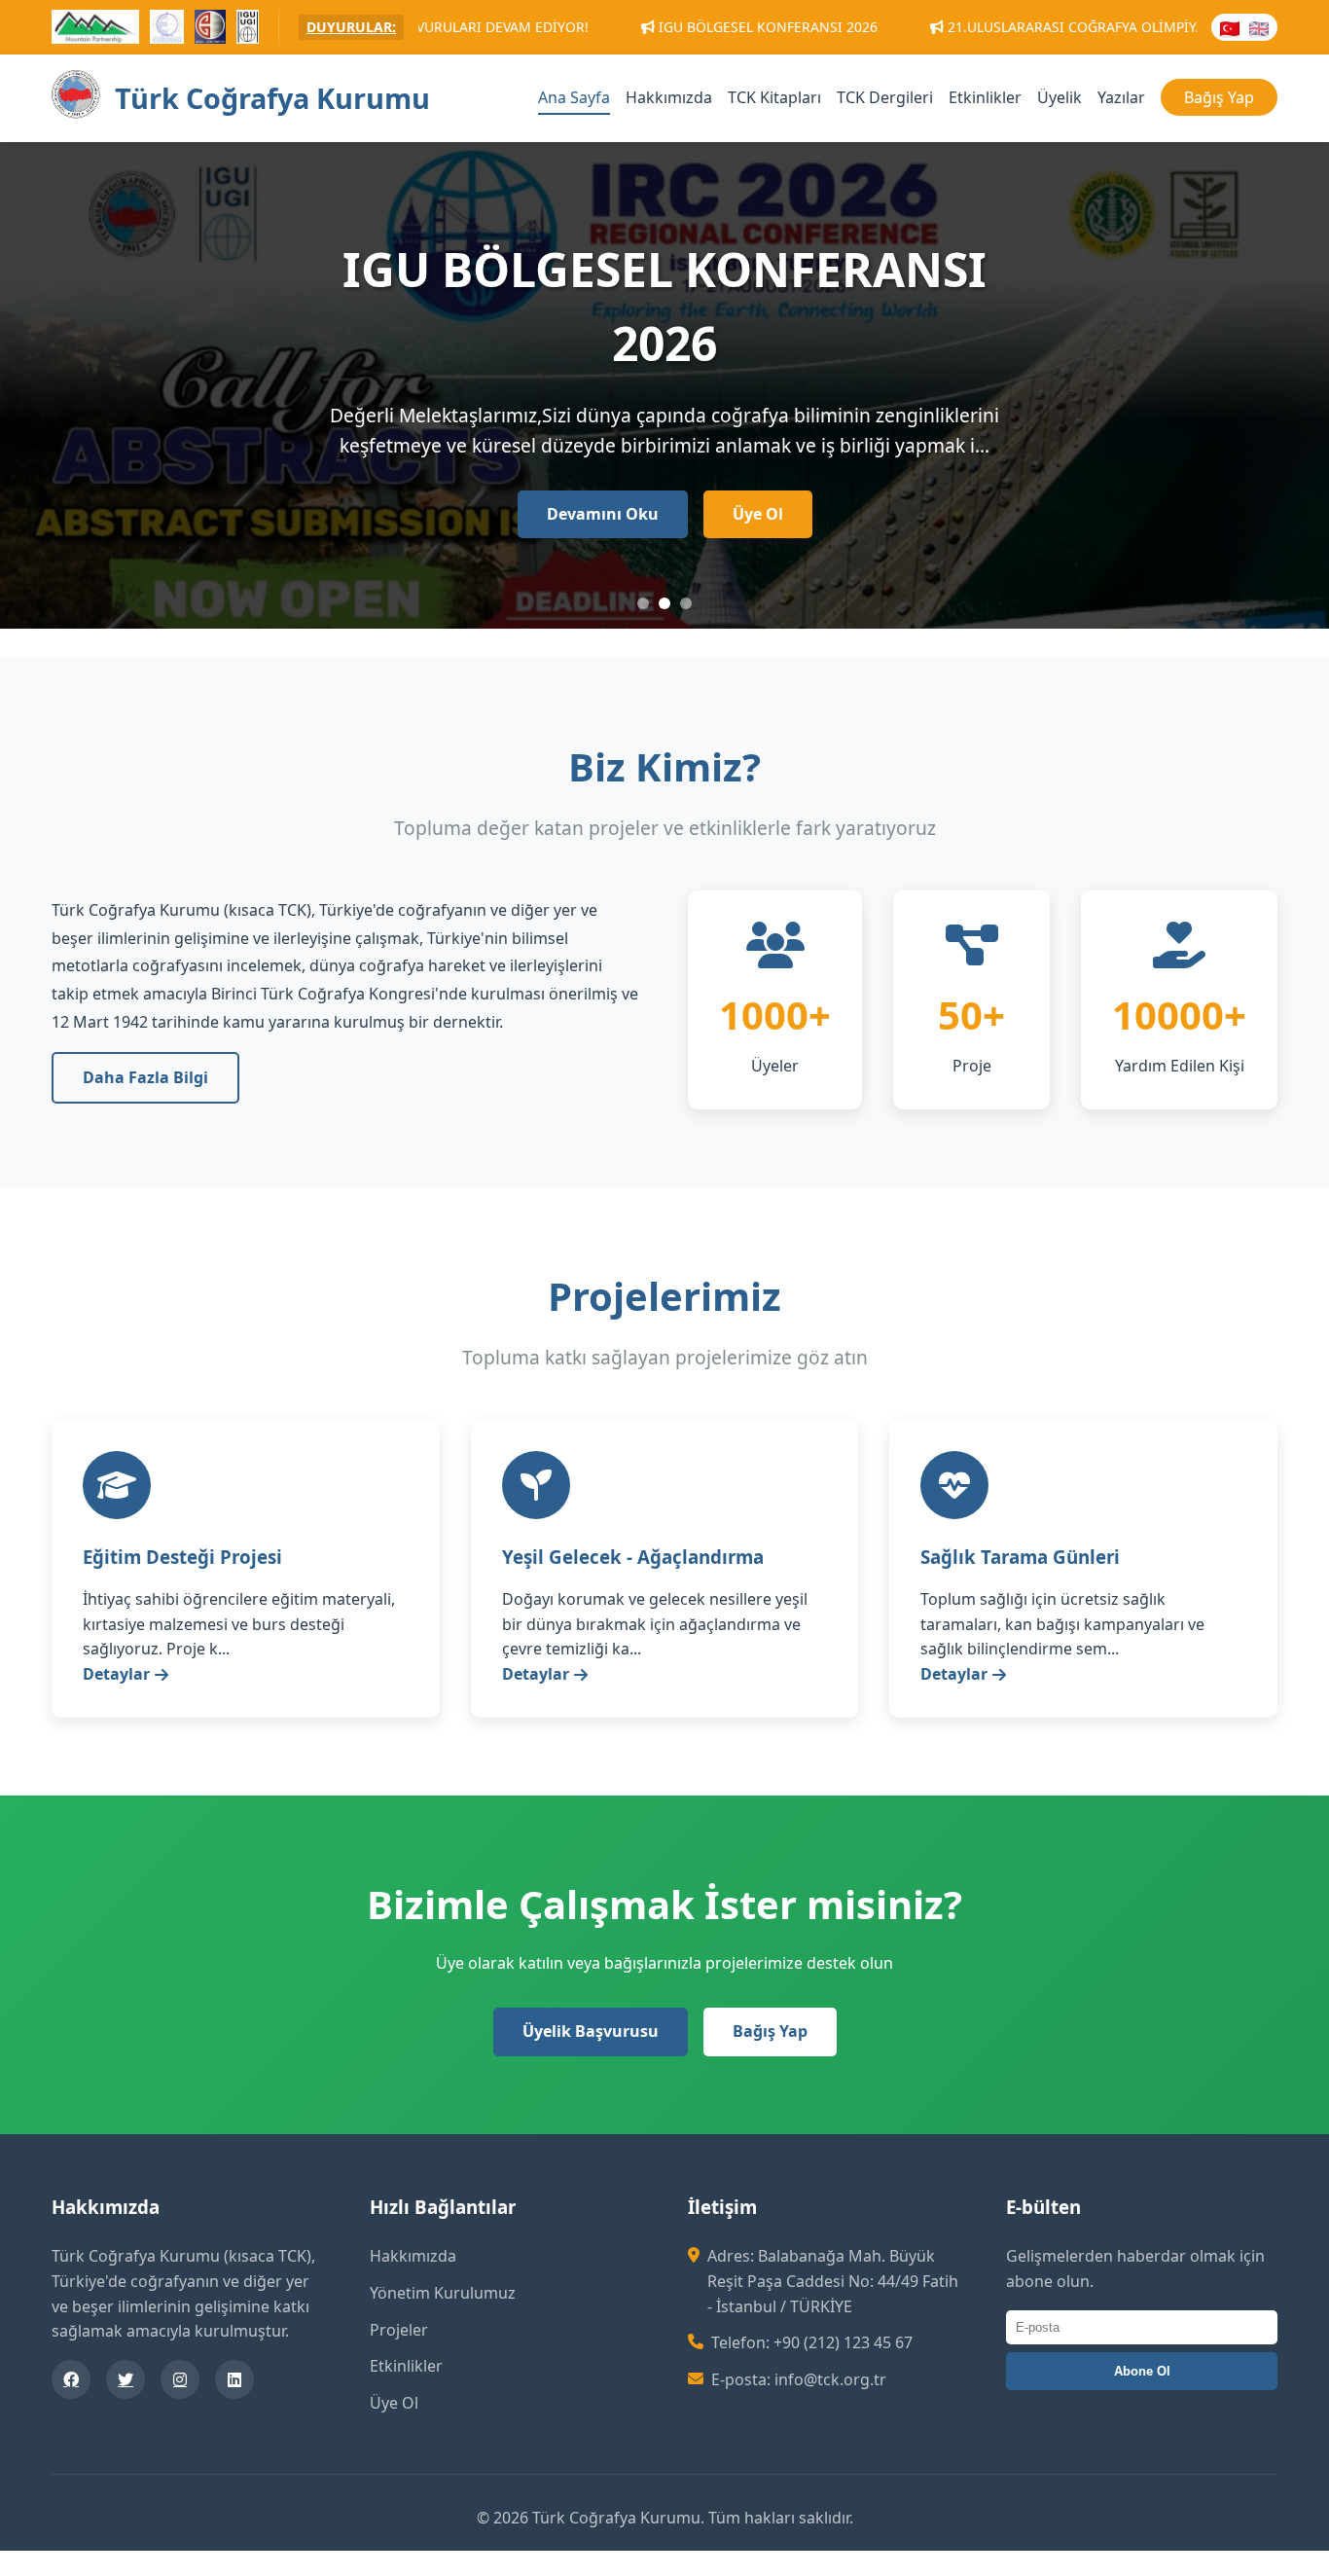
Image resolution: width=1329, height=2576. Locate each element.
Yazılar (1121, 97)
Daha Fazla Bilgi (145, 1077)
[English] (1259, 27)
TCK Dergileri (885, 97)
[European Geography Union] (167, 30)
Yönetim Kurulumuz (443, 2293)
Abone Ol (1142, 2371)
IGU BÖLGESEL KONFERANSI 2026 (625, 27)
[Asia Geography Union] (211, 30)
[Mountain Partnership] (95, 30)
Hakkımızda (669, 97)
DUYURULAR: (351, 27)
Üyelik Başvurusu (591, 2031)
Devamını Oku (603, 514)
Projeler (399, 2330)
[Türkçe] (1230, 27)
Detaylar (116, 1674)
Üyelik (1060, 97)
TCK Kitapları (774, 97)
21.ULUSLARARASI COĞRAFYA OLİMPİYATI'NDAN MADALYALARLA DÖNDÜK (1045, 27)
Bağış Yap (1219, 97)
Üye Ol (758, 514)
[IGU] (247, 30)
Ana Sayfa (574, 97)
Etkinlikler (985, 97)
